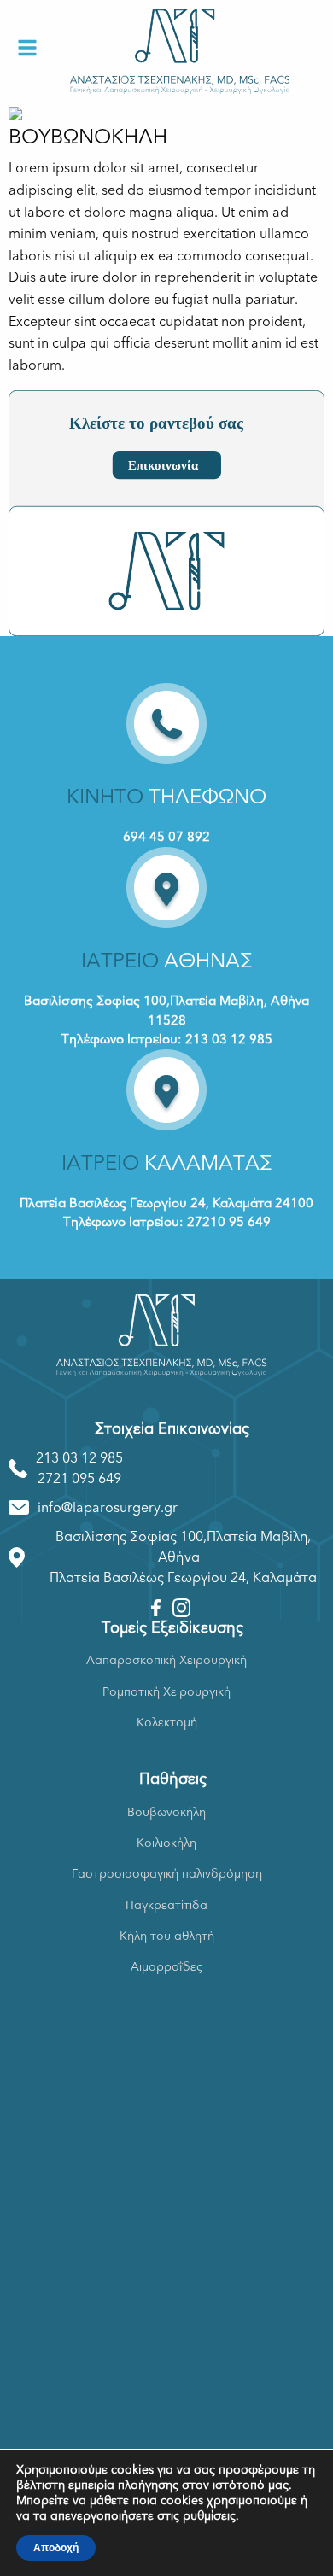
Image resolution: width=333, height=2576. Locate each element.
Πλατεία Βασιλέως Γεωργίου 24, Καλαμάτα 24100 (166, 1203)
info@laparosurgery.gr (108, 1508)
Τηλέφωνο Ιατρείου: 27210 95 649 (167, 1222)
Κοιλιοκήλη (166, 1843)
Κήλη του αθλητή (167, 1936)
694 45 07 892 (166, 837)
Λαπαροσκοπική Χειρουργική (166, 1660)
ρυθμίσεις (209, 2516)
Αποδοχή (56, 2548)
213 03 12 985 (79, 1458)
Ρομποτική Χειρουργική (166, 1692)
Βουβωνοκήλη (166, 1812)
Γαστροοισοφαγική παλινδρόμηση (167, 1874)
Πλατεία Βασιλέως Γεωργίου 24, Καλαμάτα (183, 1578)
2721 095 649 (79, 1479)
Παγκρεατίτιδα (166, 1905)
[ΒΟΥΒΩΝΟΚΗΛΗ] (15, 113)
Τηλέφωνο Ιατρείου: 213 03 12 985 (167, 1039)
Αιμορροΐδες (166, 1967)
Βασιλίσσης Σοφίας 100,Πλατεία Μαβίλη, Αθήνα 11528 (166, 1011)
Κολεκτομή (167, 1723)
